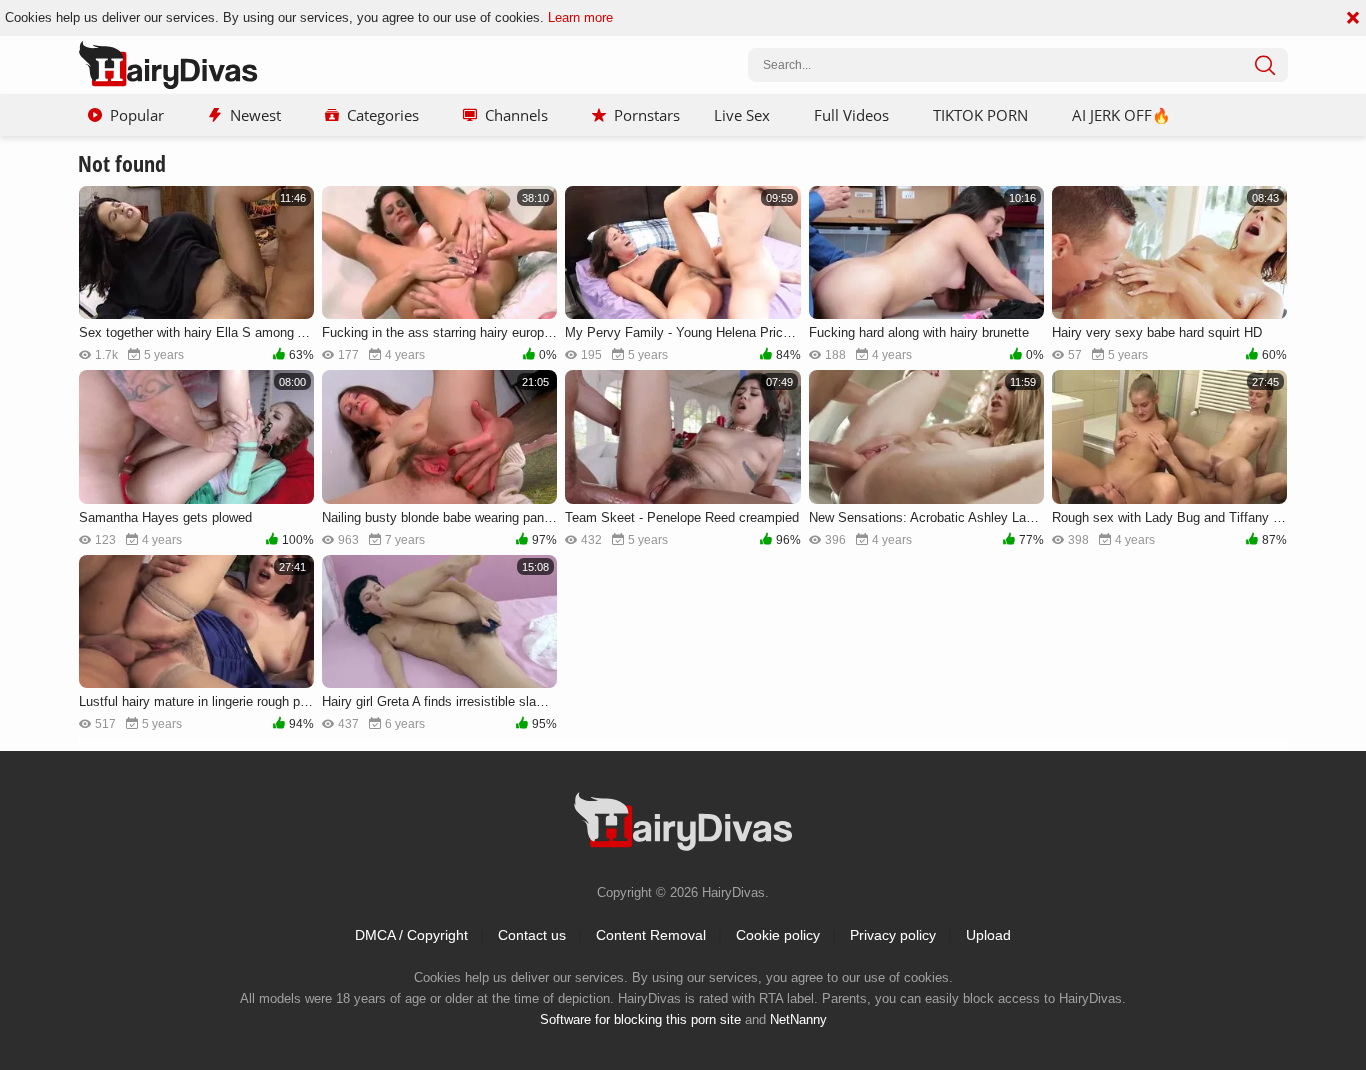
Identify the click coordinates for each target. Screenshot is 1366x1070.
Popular (137, 115)
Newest (255, 115)
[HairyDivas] (168, 65)
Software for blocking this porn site (640, 1019)
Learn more (580, 17)
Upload (988, 935)
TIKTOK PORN (980, 115)
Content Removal (651, 935)
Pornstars (647, 115)
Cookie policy (778, 935)
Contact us (532, 935)
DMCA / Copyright (411, 935)
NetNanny (798, 1019)
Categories (383, 115)
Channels (516, 115)
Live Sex (742, 115)
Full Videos (851, 115)
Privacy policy (893, 935)
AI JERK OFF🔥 (1121, 115)
